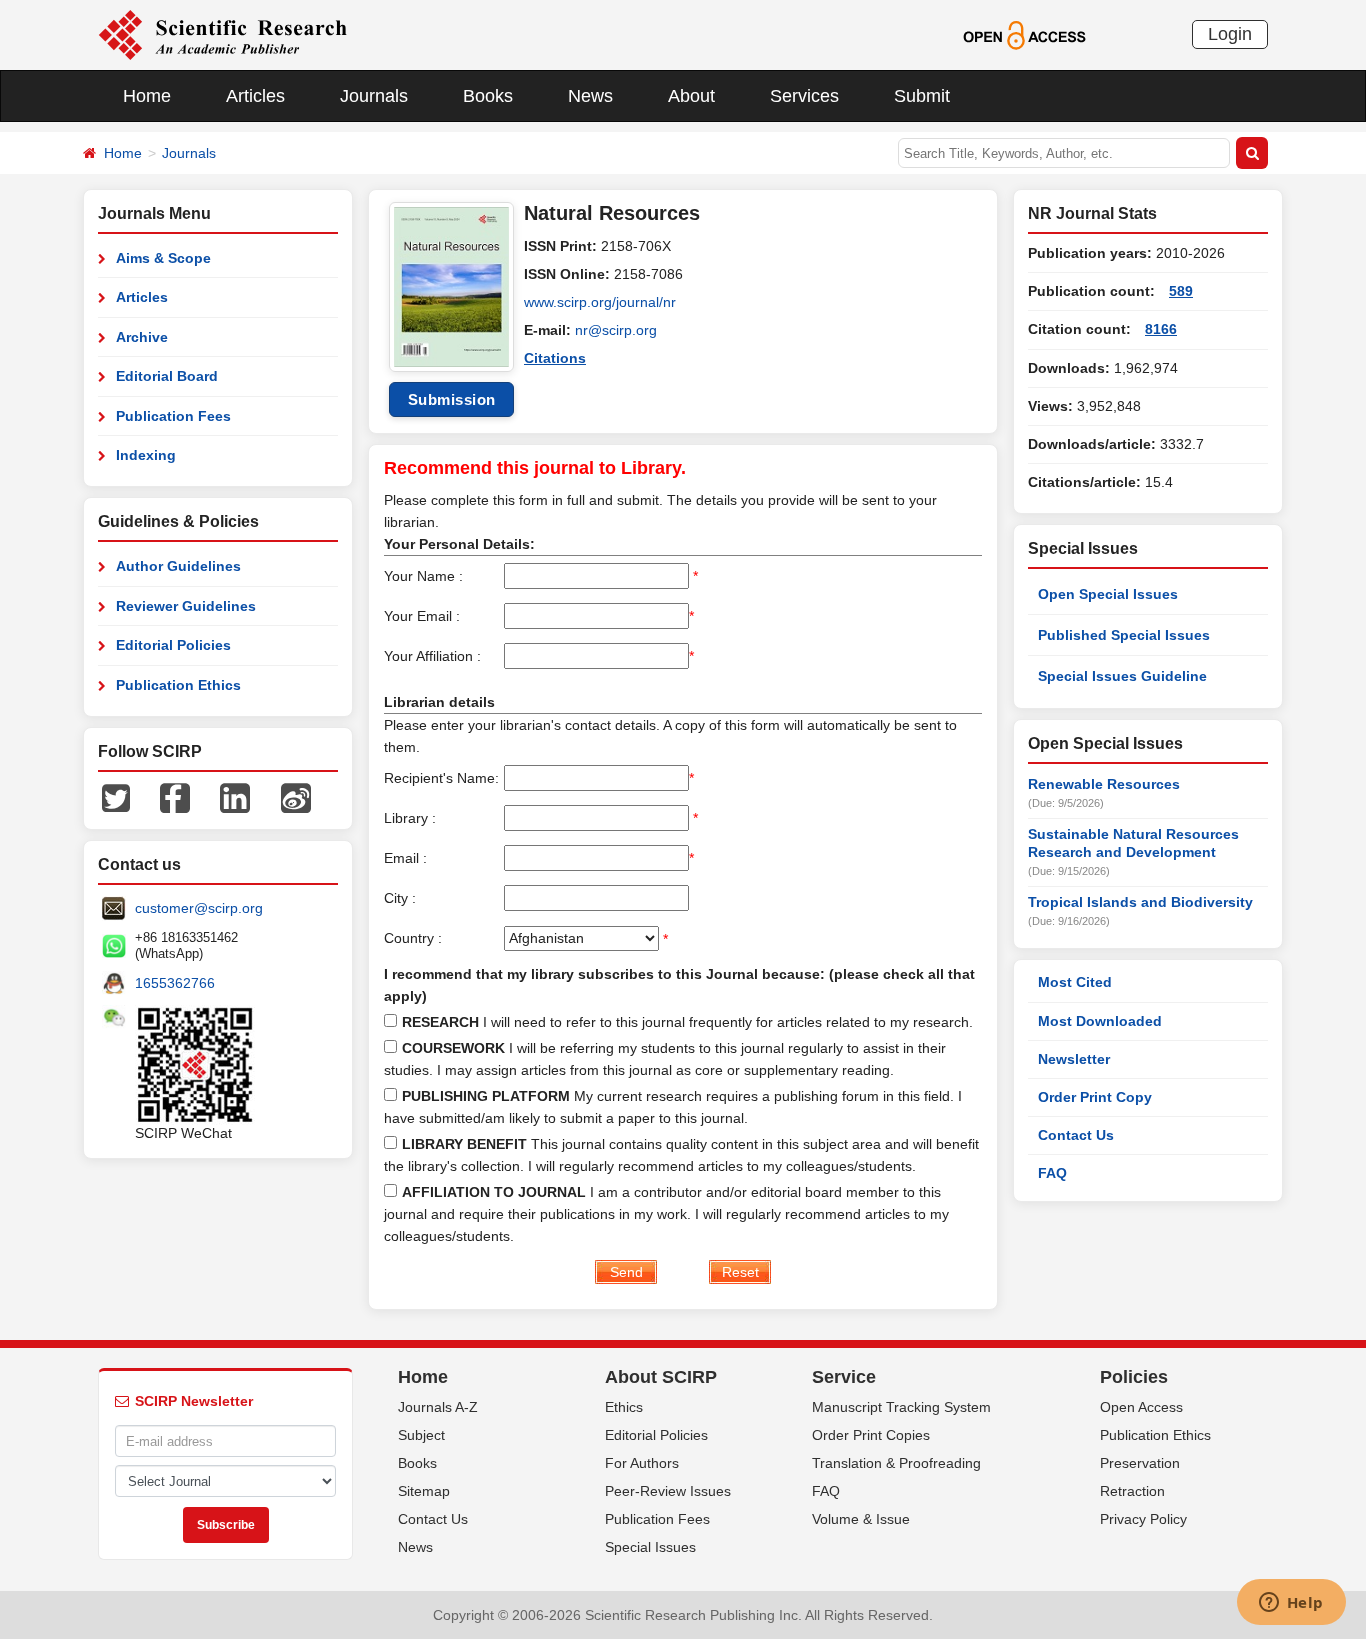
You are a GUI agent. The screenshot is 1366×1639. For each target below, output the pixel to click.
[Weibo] (296, 797)
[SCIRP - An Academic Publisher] (222, 34)
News (590, 96)
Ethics (624, 1407)
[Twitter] (116, 797)
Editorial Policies (173, 645)
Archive (142, 337)
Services (804, 96)
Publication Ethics (178, 685)
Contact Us (1076, 1135)
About (691, 96)
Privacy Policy (1143, 1519)
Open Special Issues (1108, 594)
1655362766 (175, 983)
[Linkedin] (235, 797)
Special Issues (650, 1547)
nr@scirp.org (616, 330)
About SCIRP (661, 1377)
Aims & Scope (163, 258)
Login (1230, 34)
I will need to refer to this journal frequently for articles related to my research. (687, 1022)
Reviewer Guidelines (186, 606)
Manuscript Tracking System (901, 1407)
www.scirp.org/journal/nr (600, 302)
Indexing (146, 455)
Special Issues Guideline (1122, 676)
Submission (452, 399)
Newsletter (1074, 1059)
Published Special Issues (1124, 635)
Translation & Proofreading (896, 1463)
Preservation (1140, 1463)
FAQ (1052, 1173)
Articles (255, 96)
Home (147, 96)
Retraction (1132, 1491)
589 (1181, 291)
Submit (922, 96)
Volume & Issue (861, 1519)
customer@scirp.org (199, 908)
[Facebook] (175, 797)
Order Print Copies (871, 1435)
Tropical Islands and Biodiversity (1140, 902)
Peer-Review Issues (668, 1491)
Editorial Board (167, 376)
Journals (374, 96)
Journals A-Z (438, 1407)
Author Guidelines (178, 566)
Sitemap (424, 1491)
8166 (1161, 329)
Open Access (1141, 1407)
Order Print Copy (1095, 1097)
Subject (421, 1435)
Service (844, 1377)
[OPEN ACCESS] (1024, 34)
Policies (1134, 1377)
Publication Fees (173, 416)
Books (488, 96)
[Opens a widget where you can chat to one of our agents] (1291, 1604)
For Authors (642, 1463)
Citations (555, 358)
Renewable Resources (1104, 784)
